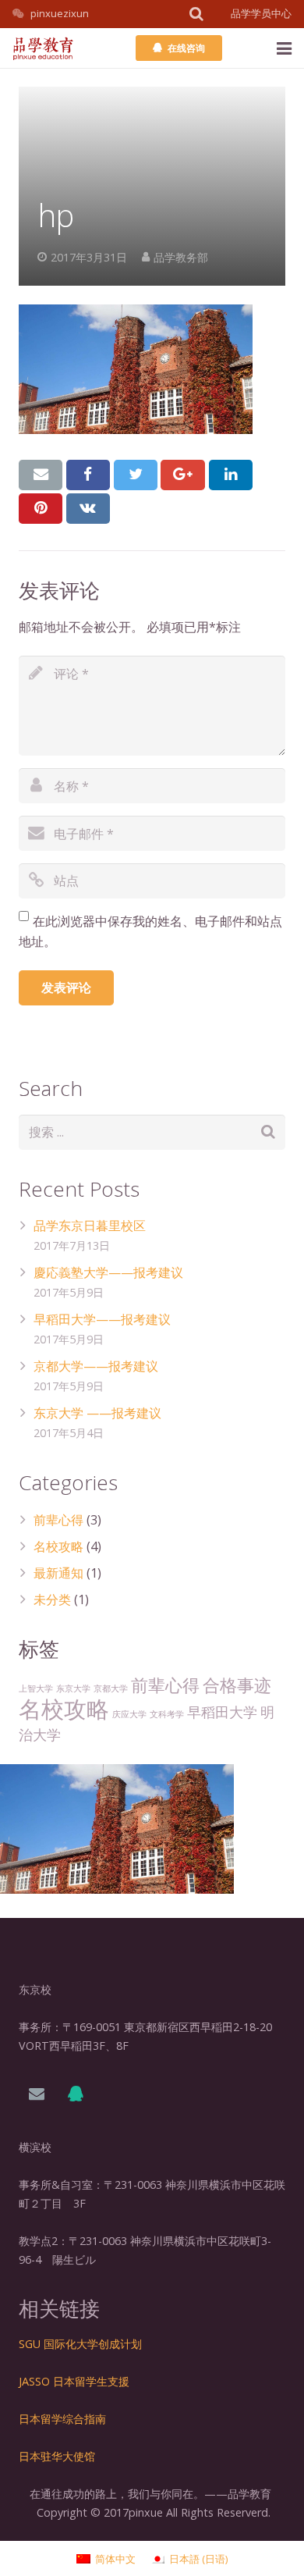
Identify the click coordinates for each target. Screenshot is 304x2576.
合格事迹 (237, 1685)
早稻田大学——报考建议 (102, 1319)
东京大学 (73, 1688)
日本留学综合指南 (62, 2419)
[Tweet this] (136, 475)
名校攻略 (58, 1546)
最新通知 (58, 1573)
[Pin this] (41, 508)
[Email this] (41, 475)
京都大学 (111, 1688)
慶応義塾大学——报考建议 (108, 1272)
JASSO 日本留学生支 (69, 2381)
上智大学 (36, 1688)
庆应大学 (129, 1714)
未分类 (52, 1599)
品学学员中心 (261, 13)
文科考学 (167, 1714)
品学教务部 (181, 257)
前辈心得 (58, 1520)
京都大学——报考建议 (96, 1366)
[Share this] (88, 475)
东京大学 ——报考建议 (97, 1413)
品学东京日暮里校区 (90, 1226)
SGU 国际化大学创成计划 (80, 2344)
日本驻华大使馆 (57, 2456)
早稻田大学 (222, 1712)
